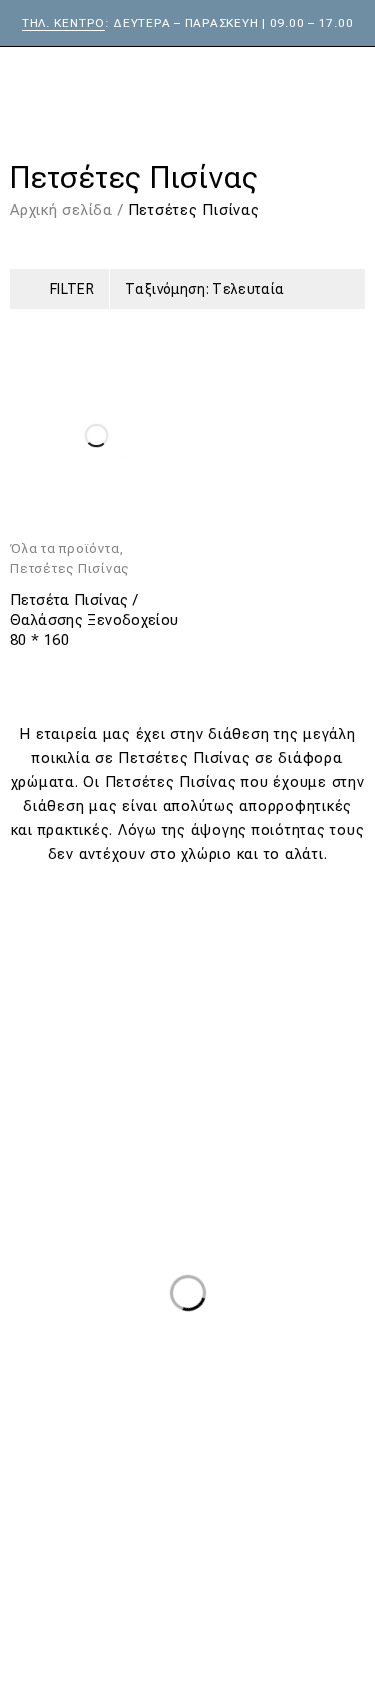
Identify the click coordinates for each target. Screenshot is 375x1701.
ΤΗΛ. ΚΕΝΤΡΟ (63, 23)
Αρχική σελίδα (61, 210)
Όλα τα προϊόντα (64, 548)
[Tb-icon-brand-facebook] (117, 1561)
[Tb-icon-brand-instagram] (188, 1561)
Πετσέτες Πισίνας (69, 568)
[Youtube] (258, 1561)
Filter (72, 289)
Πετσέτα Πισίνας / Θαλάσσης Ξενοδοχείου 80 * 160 (94, 620)
